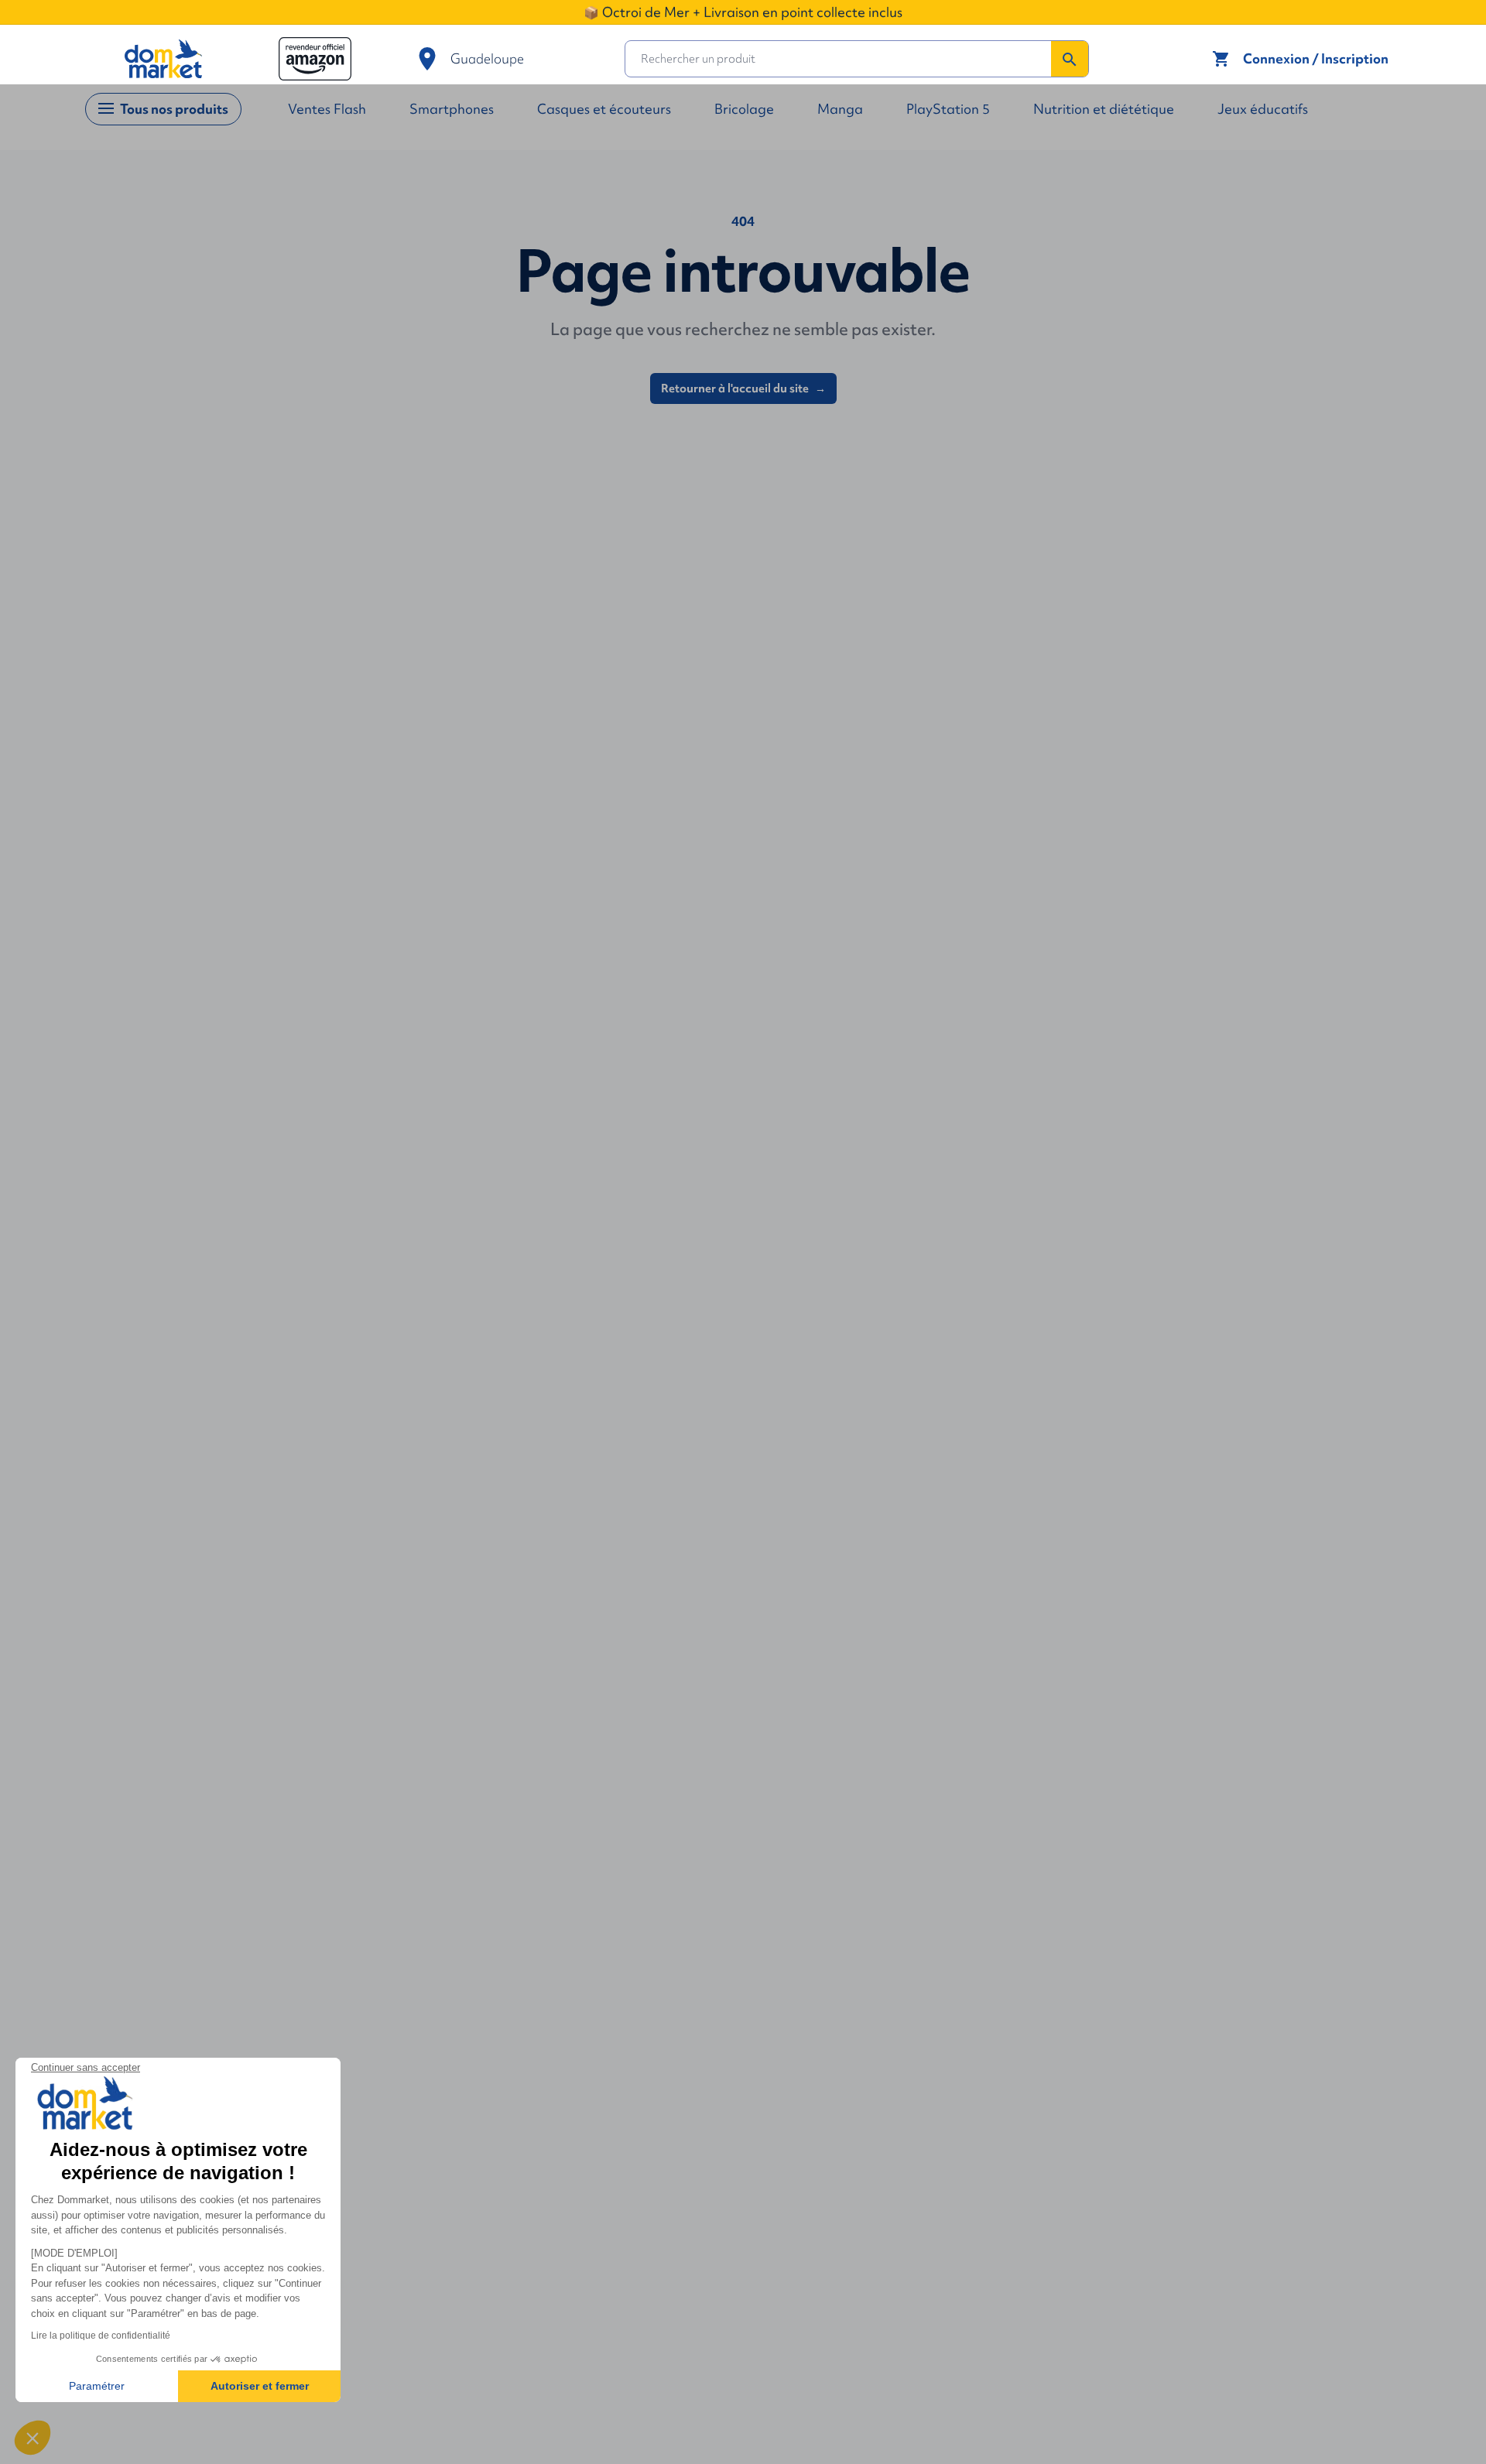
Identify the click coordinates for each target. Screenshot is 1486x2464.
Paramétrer (97, 2386)
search (1070, 60)
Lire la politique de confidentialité (101, 2336)
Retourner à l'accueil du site (743, 388)
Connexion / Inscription (1316, 58)
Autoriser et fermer (260, 2386)
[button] (33, 2438)
